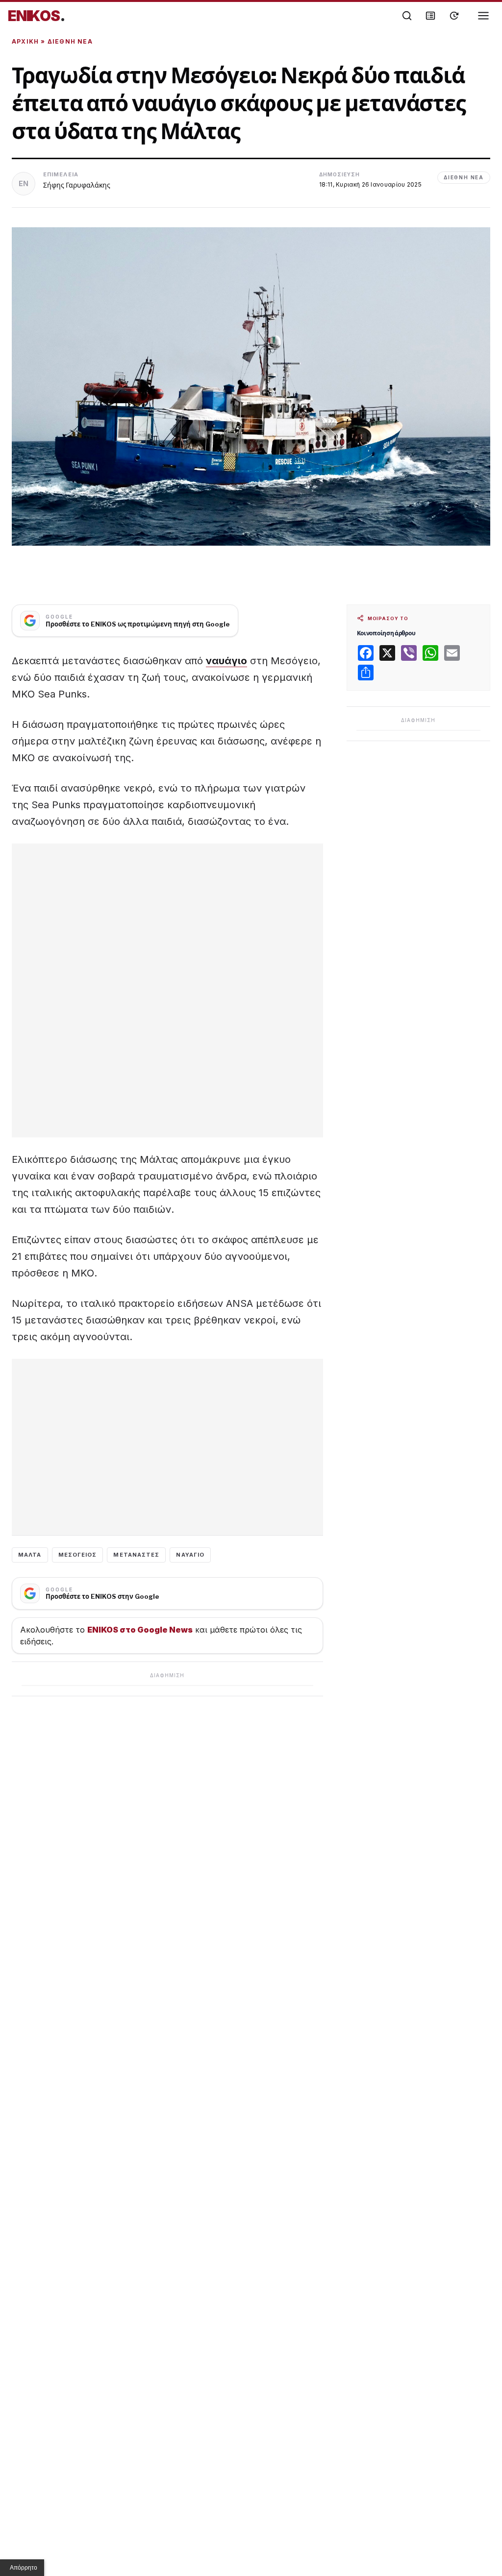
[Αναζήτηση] (407, 16)
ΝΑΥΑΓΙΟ (190, 1555)
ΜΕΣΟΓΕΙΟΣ (78, 1555)
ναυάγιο (226, 661)
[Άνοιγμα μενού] (483, 16)
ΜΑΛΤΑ (30, 1555)
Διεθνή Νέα (70, 41)
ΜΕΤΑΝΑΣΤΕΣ (136, 1555)
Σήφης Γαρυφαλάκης (77, 185)
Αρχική (25, 41)
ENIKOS (37, 16)
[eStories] (454, 16)
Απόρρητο (24, 2568)
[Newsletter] (430, 16)
